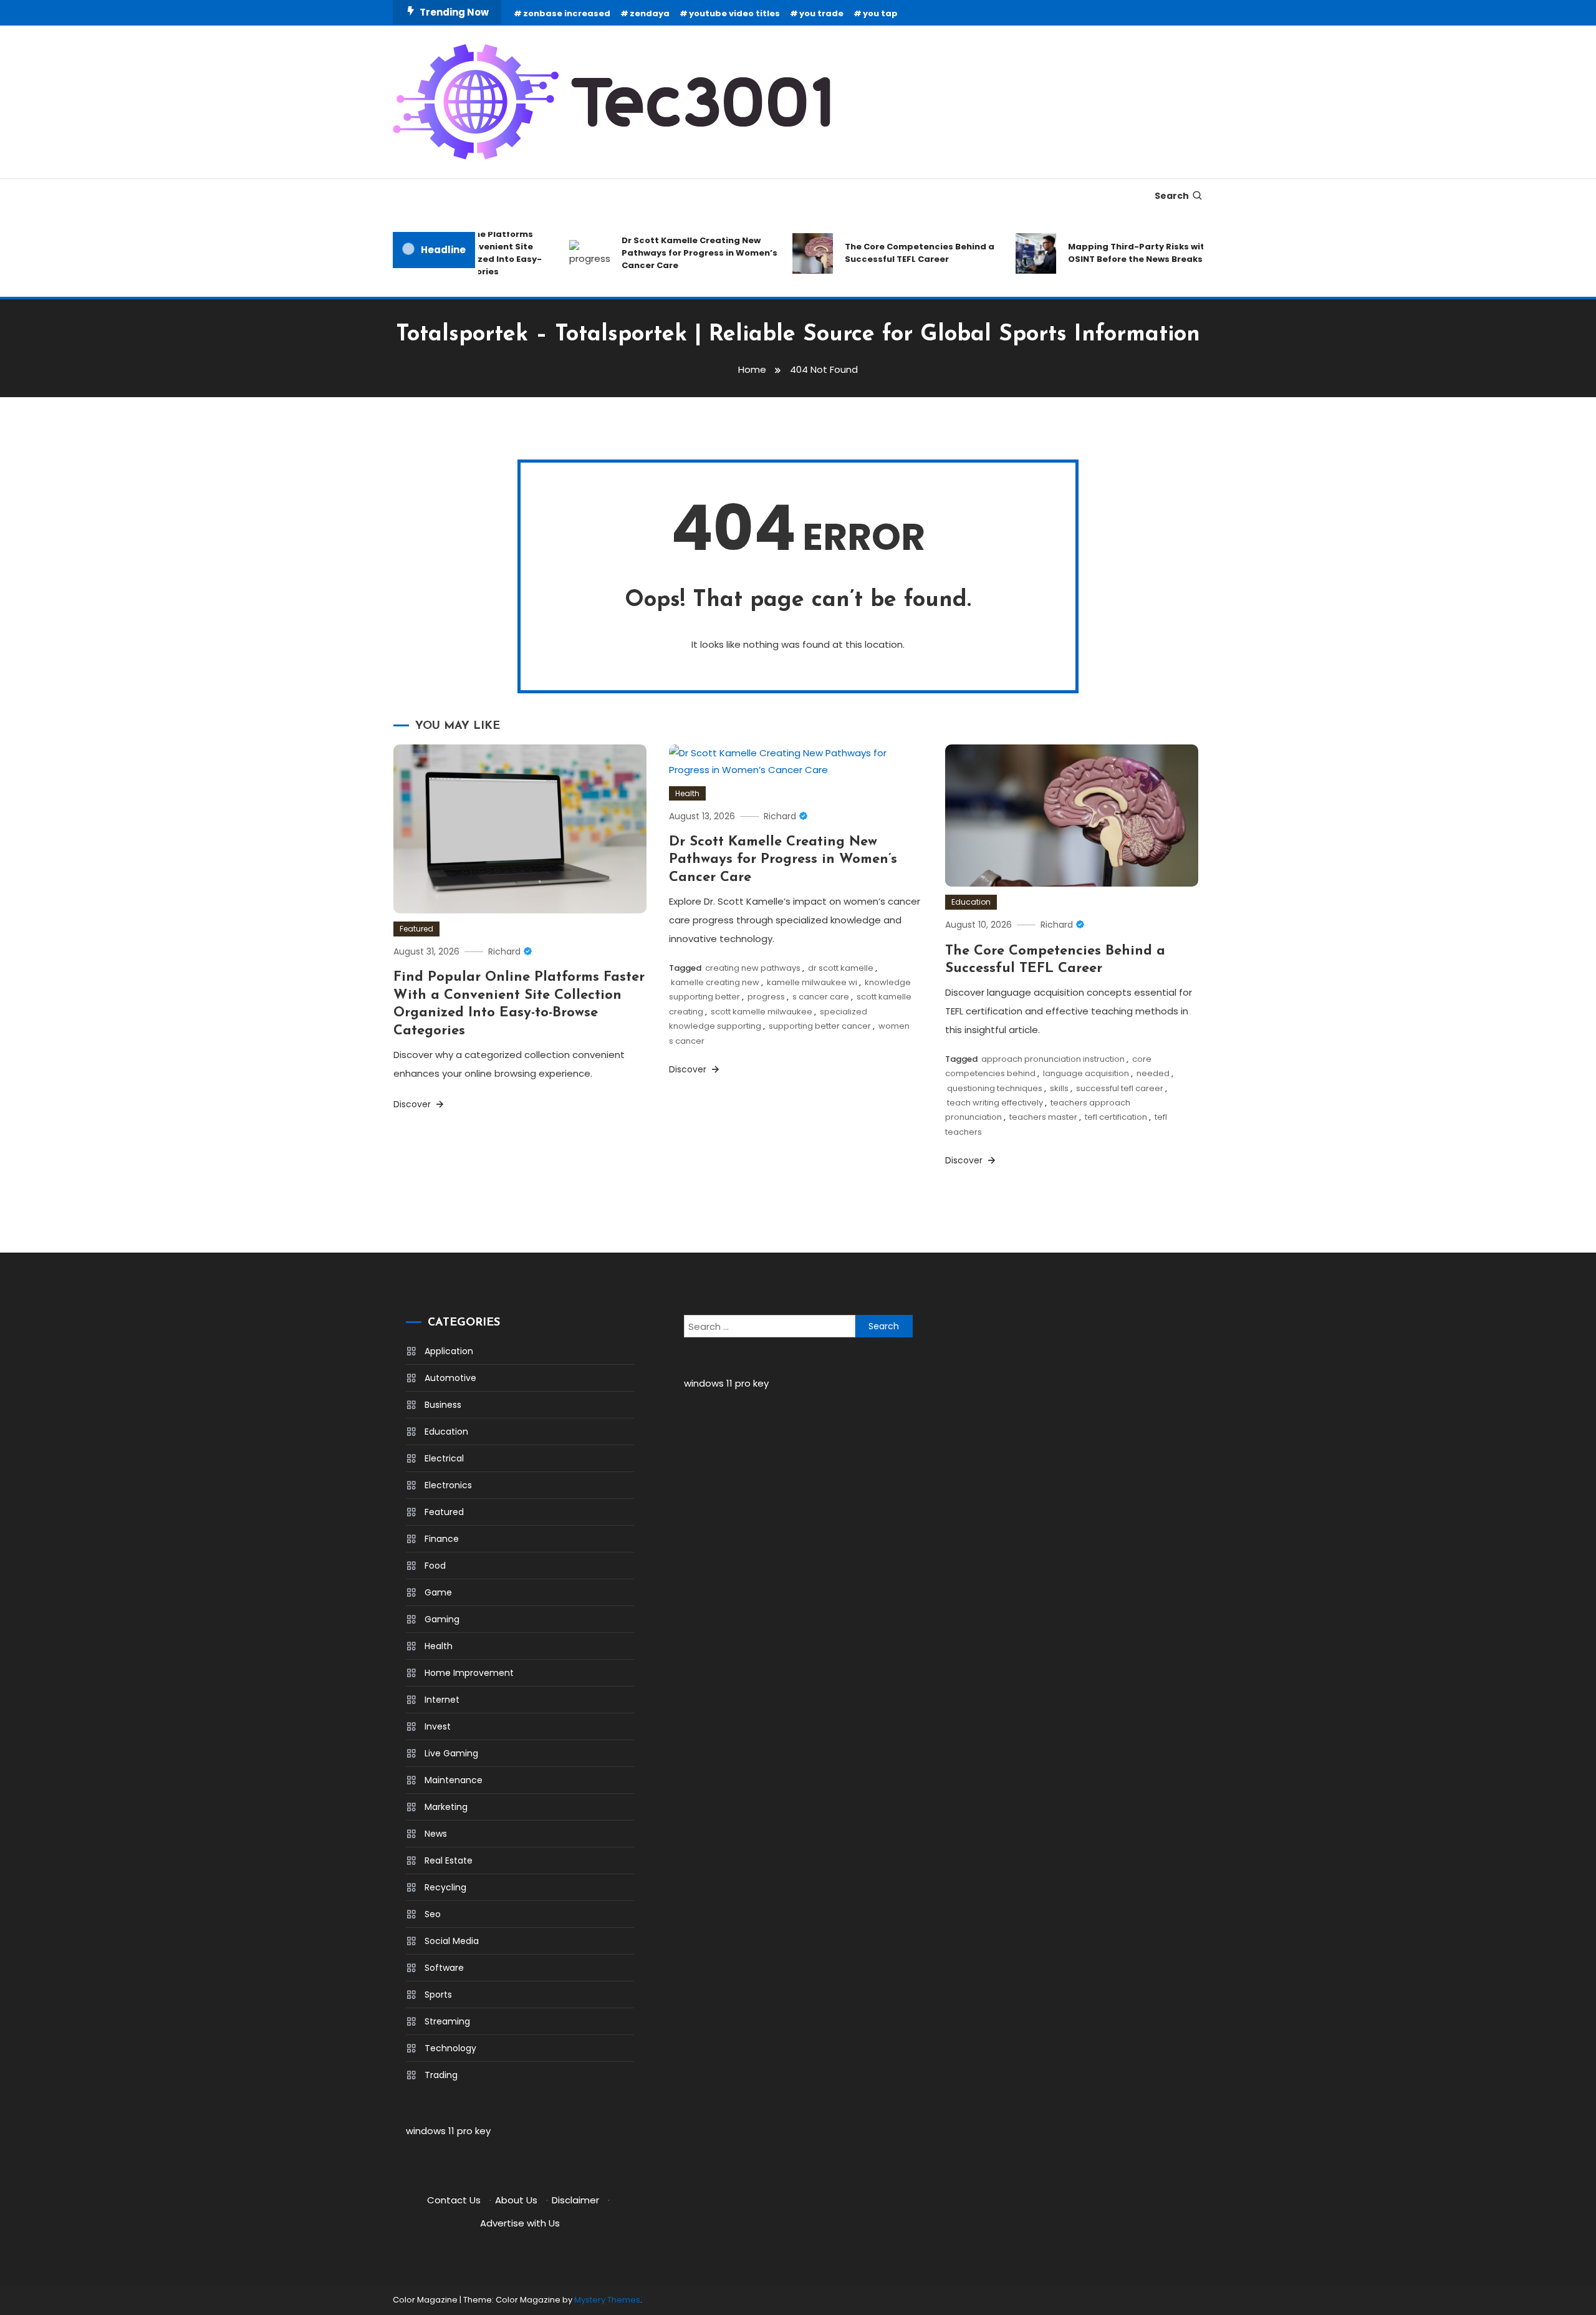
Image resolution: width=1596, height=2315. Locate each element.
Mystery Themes (607, 2300)
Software (444, 1968)
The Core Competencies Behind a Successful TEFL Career (893, 253)
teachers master (1043, 1117)
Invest (438, 1726)
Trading (441, 2075)
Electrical (444, 1458)
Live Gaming (451, 1753)
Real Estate (449, 1860)
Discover (413, 1104)
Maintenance (454, 1780)
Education (971, 902)
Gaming (442, 1619)
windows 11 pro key (448, 2131)
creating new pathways (753, 968)
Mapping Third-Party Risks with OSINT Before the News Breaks (1113, 253)
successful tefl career (1120, 1088)
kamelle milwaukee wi (812, 982)
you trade (821, 13)
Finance (442, 1539)
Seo (433, 1914)
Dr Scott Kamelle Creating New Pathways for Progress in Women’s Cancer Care (673, 253)
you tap (880, 13)
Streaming (447, 2021)
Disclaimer (575, 2200)
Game (438, 1592)
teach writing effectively (995, 1103)
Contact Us (454, 2200)
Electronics (448, 1485)
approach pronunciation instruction (1053, 1059)
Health (687, 793)
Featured (416, 929)
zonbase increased (567, 13)
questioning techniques (995, 1088)
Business (443, 1405)
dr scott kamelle (841, 968)
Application (449, 1351)
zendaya (650, 13)
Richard (504, 951)
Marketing (446, 1807)
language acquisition (1086, 1073)
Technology (450, 2048)
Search (1172, 196)
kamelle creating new (715, 982)
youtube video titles (734, 13)
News (436, 1834)
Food (435, 1566)
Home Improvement (469, 1673)
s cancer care (821, 997)
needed (1153, 1073)
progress (766, 997)
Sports (438, 1995)
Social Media (452, 1941)
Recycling (445, 1887)
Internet (442, 1700)
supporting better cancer (820, 1026)
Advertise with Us (520, 2223)
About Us (516, 2200)
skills (1059, 1088)
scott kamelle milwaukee (762, 1012)
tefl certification (1116, 1117)
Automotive (450, 1378)
